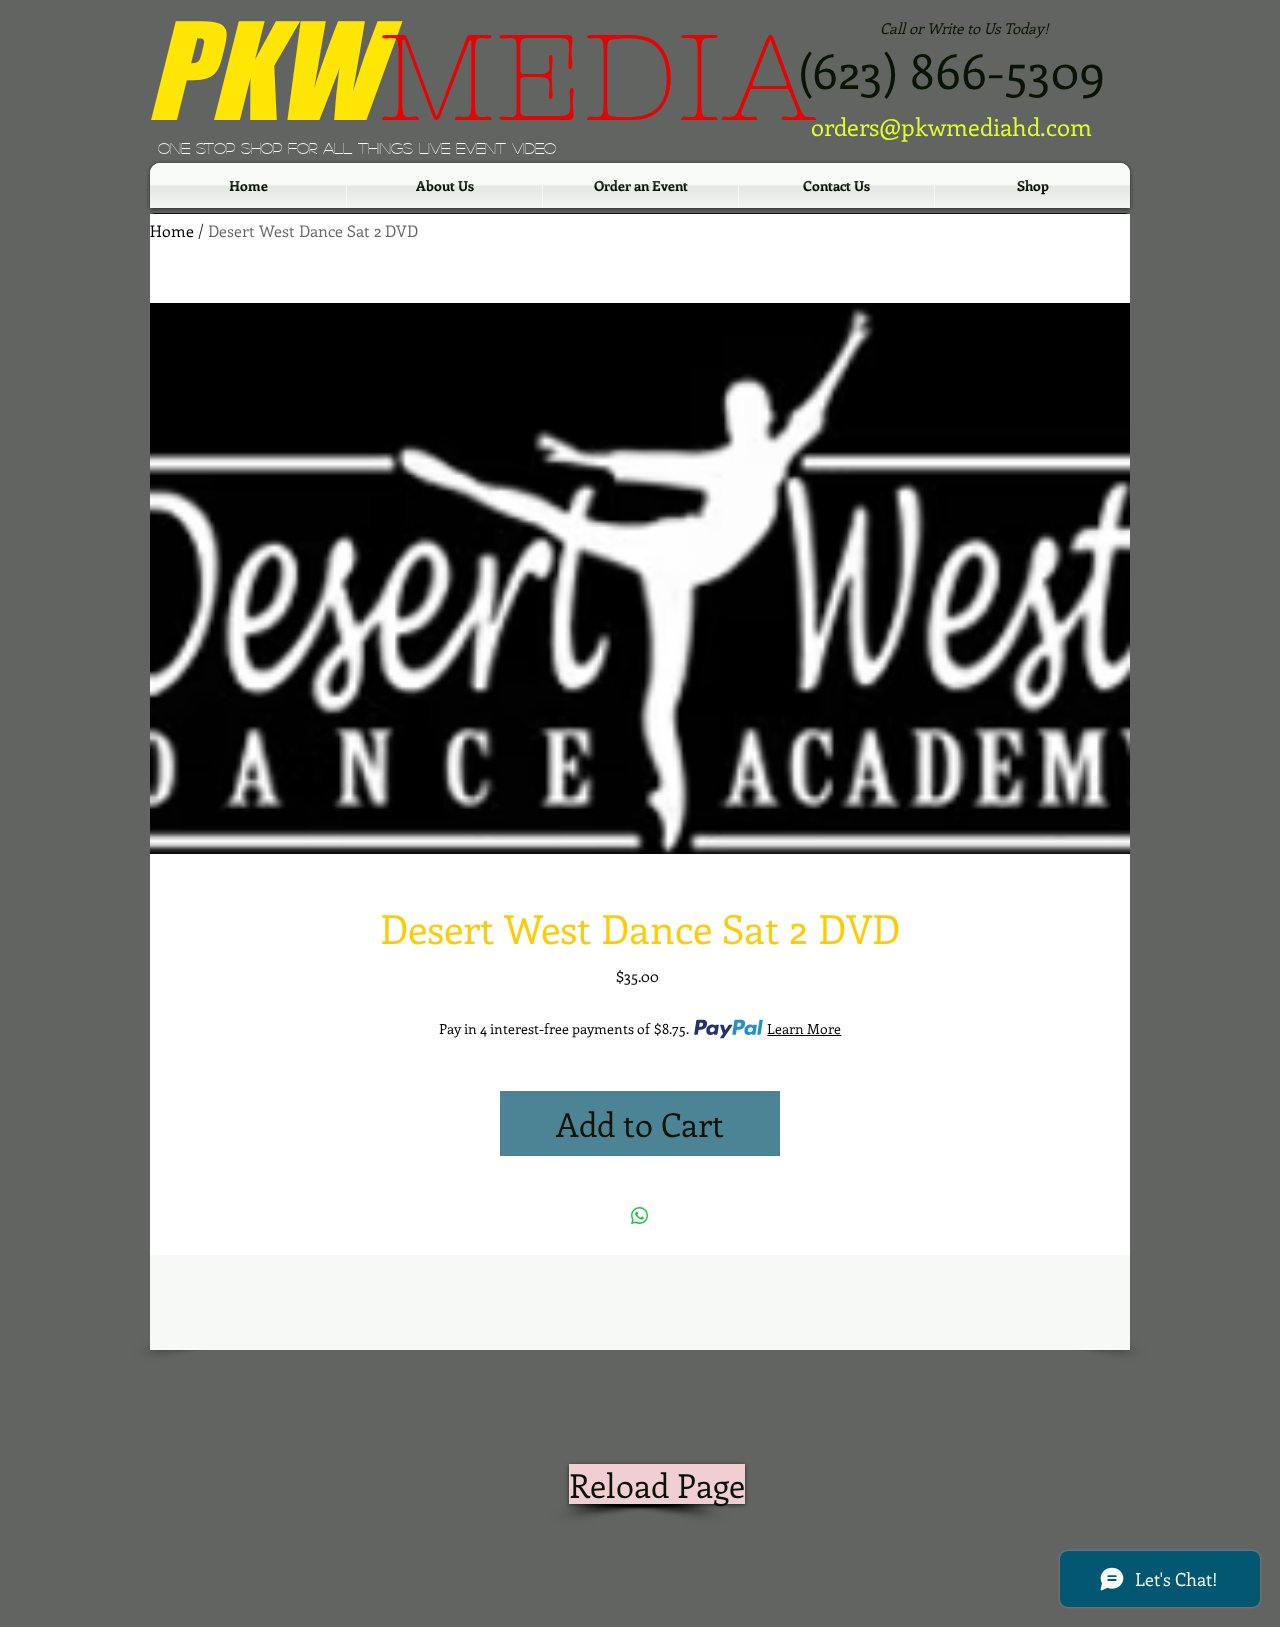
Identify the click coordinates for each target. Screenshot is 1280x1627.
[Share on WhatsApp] (640, 1216)
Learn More (804, 1028)
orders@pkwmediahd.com (951, 126)
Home (172, 230)
